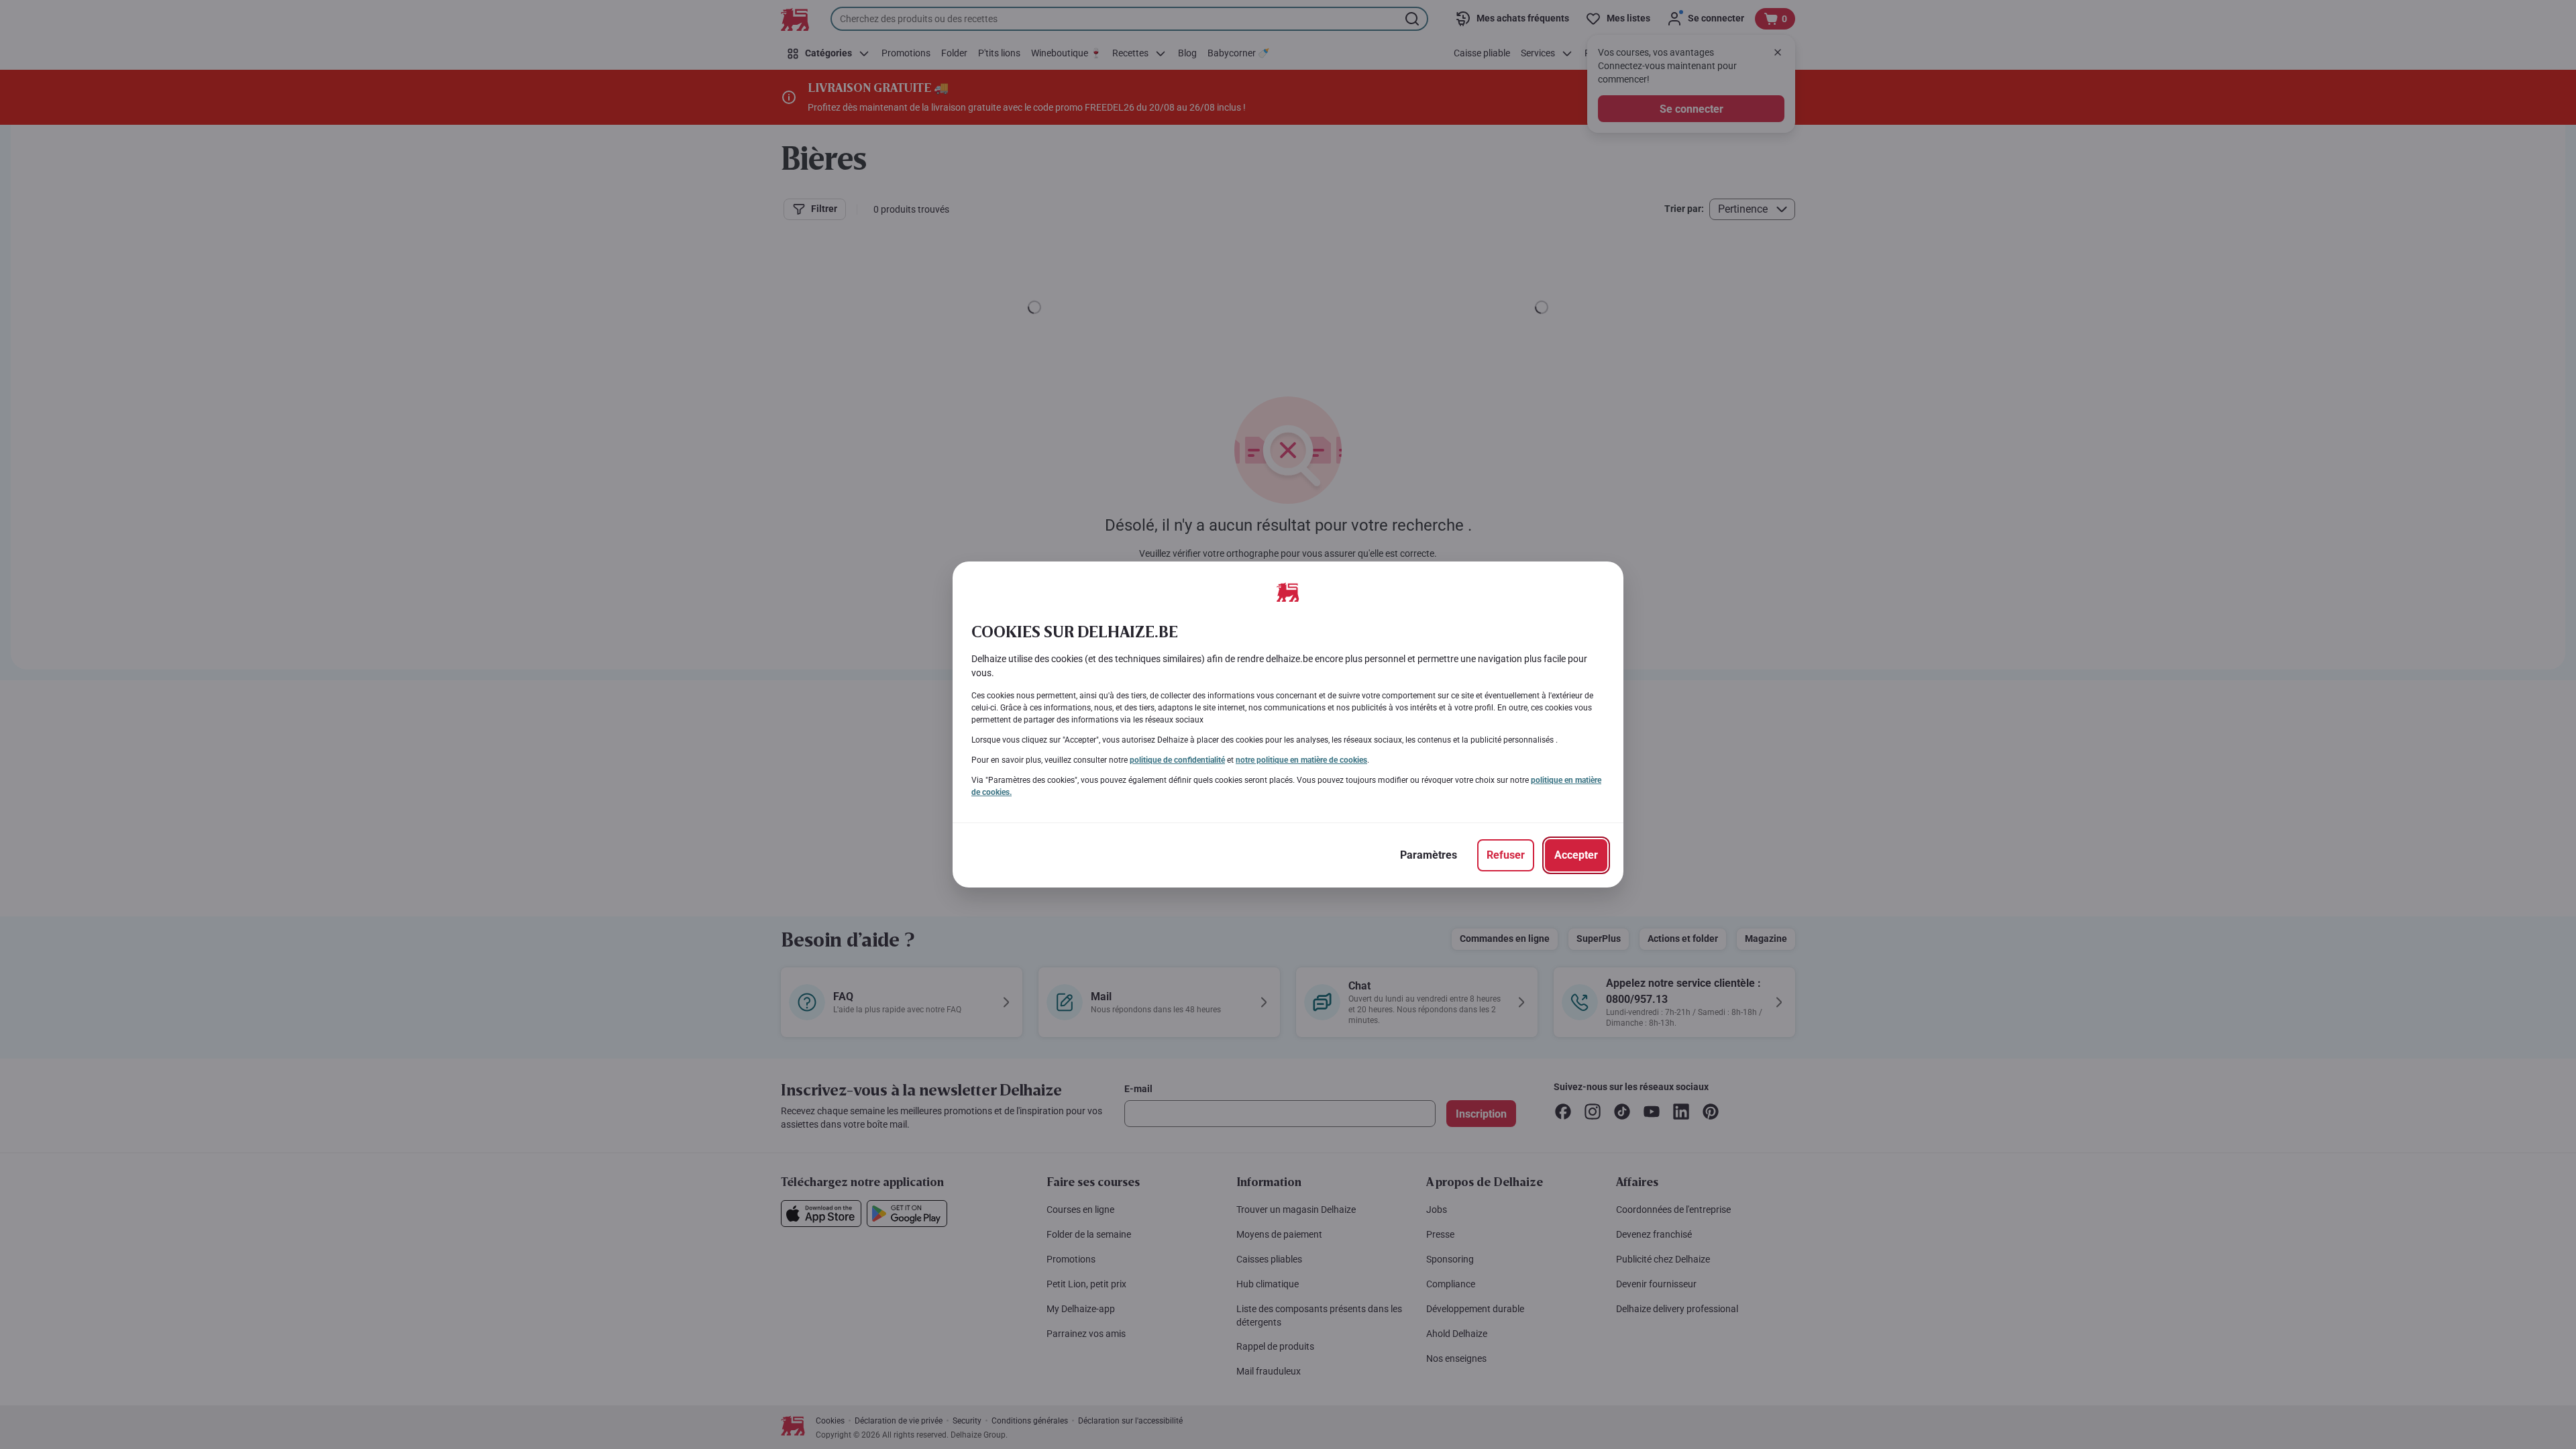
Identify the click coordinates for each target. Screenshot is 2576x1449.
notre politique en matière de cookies (1301, 760)
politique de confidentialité (1177, 760)
